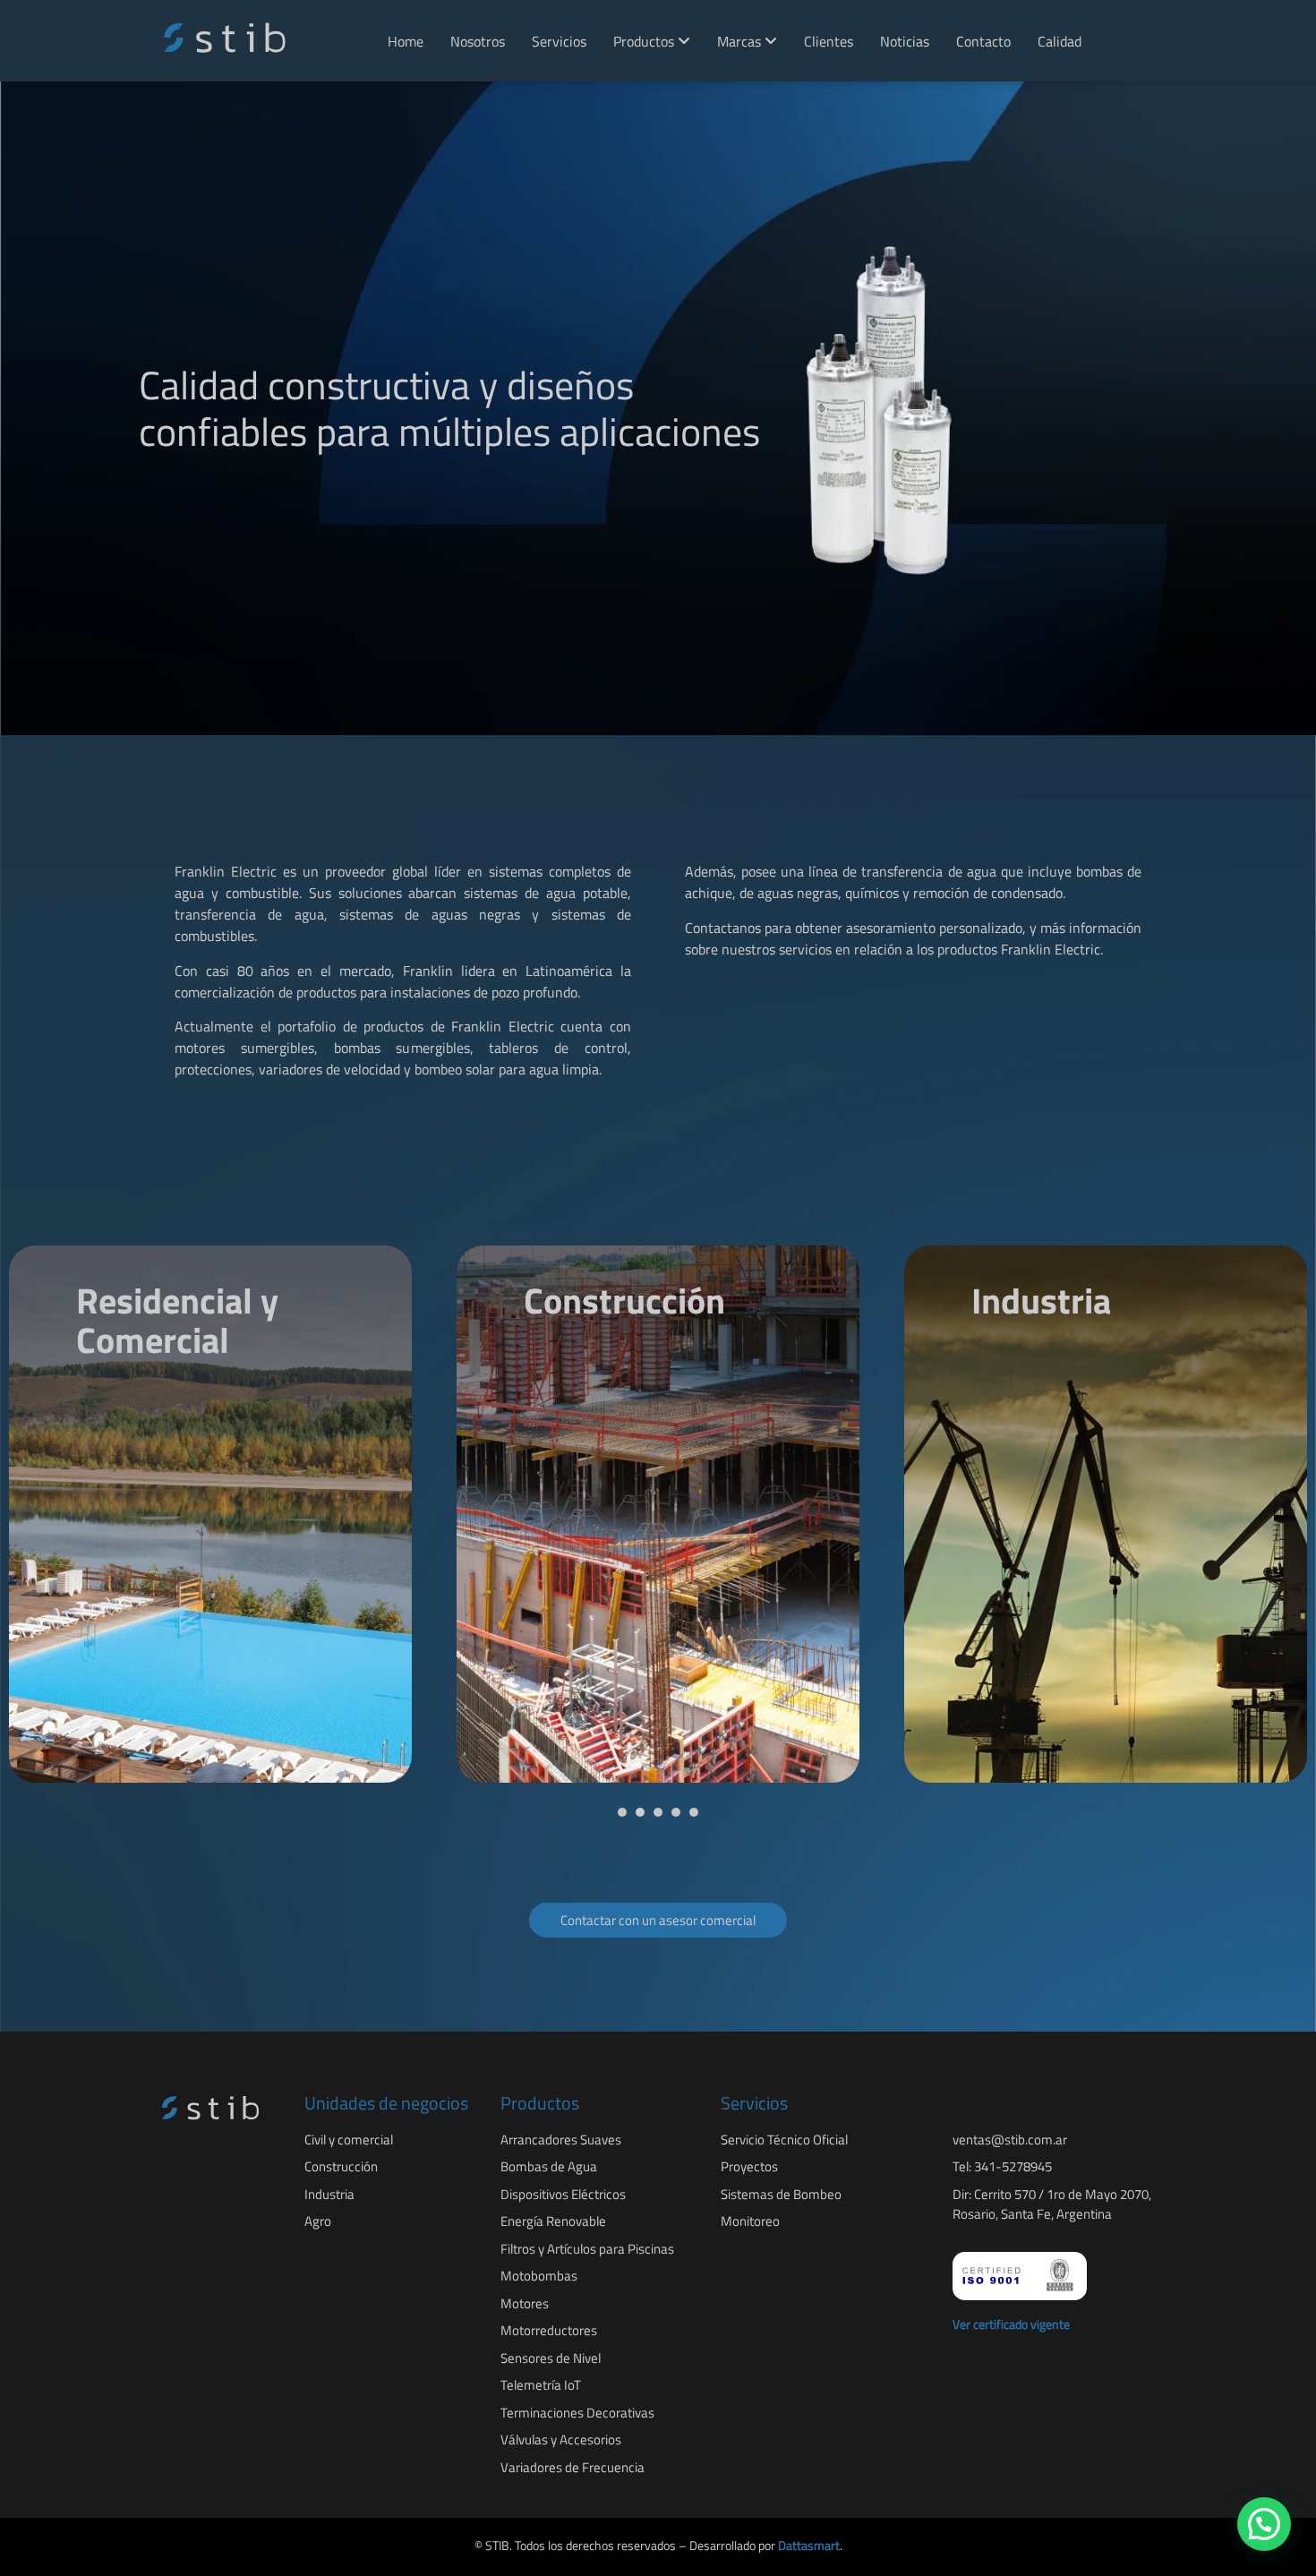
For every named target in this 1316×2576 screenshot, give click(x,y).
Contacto (983, 41)
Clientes (829, 41)
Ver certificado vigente (1011, 2324)
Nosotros (478, 41)
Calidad (1060, 41)
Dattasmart (809, 2545)
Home (406, 41)
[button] (622, 1812)
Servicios (559, 41)
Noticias (905, 41)
